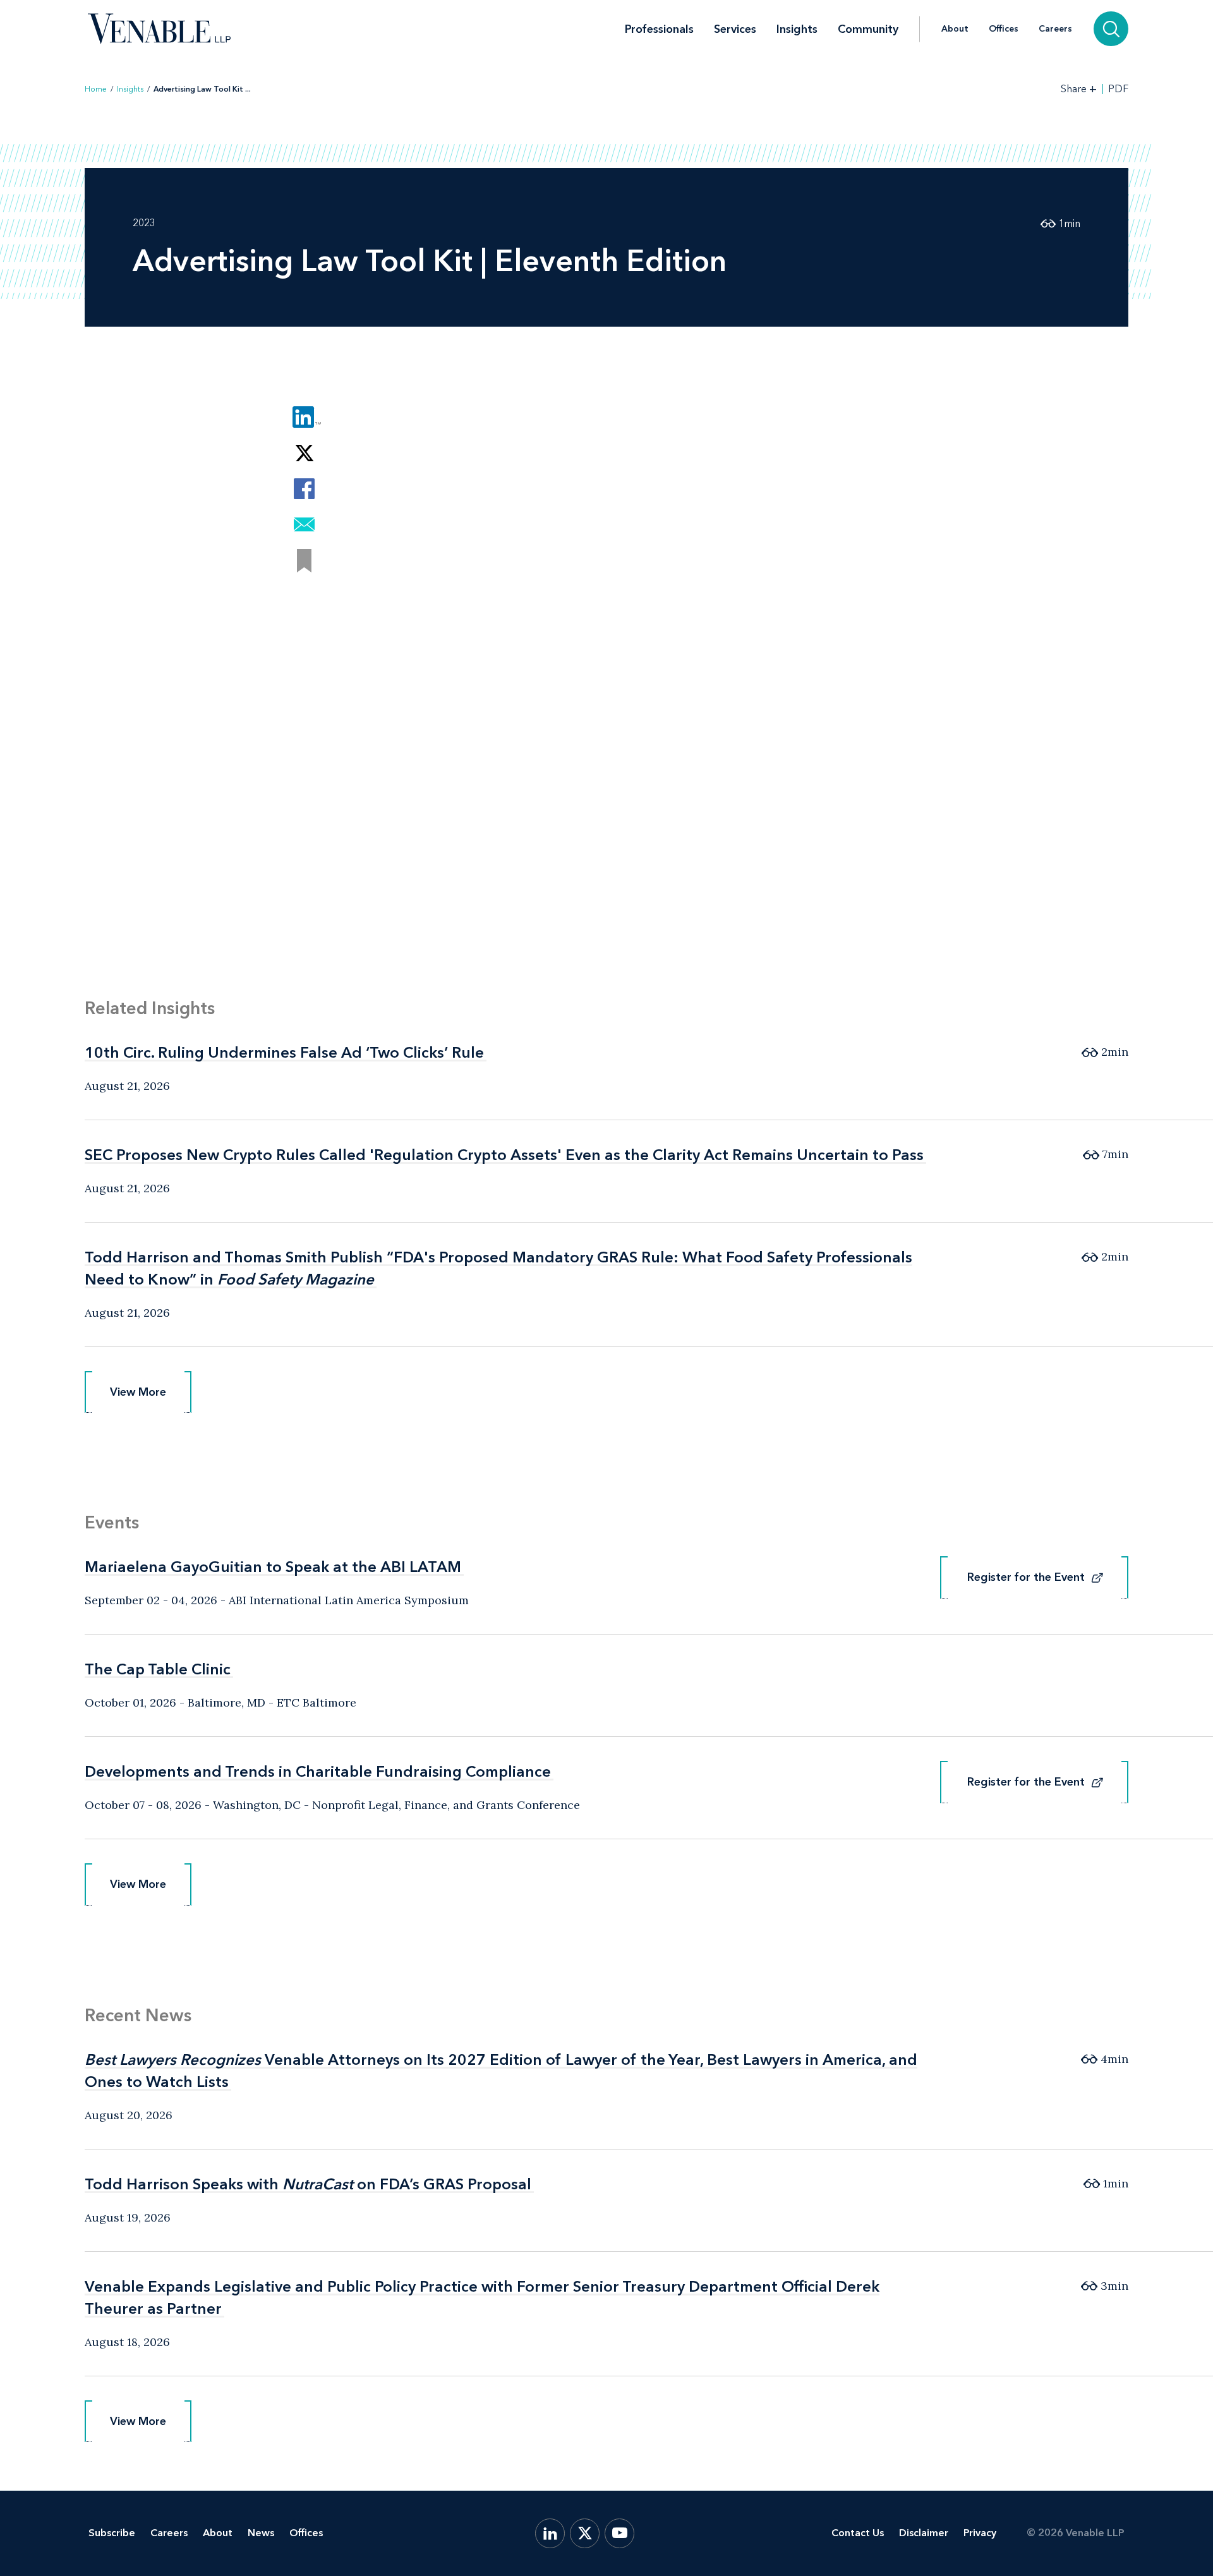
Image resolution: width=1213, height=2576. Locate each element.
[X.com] (585, 2533)
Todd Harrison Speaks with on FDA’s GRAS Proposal (308, 2184)
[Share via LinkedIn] (304, 417)
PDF (1118, 89)
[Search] (1111, 29)
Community (868, 29)
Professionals (659, 29)
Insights (797, 29)
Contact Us (858, 2533)
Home (96, 89)
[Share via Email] (304, 525)
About (955, 29)
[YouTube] (619, 2533)
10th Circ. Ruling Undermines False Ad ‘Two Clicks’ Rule (284, 1052)
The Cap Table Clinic (158, 1669)
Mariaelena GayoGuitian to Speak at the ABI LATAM (273, 1567)
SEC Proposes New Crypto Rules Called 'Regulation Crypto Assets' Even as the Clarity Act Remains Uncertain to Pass (504, 1155)
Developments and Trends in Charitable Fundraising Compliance (318, 1771)
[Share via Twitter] (304, 453)
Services (735, 29)
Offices (1004, 29)
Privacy (980, 2533)
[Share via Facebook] (304, 489)
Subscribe (112, 2533)
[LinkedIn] (550, 2533)
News (261, 2533)
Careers (1055, 29)
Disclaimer (924, 2533)
